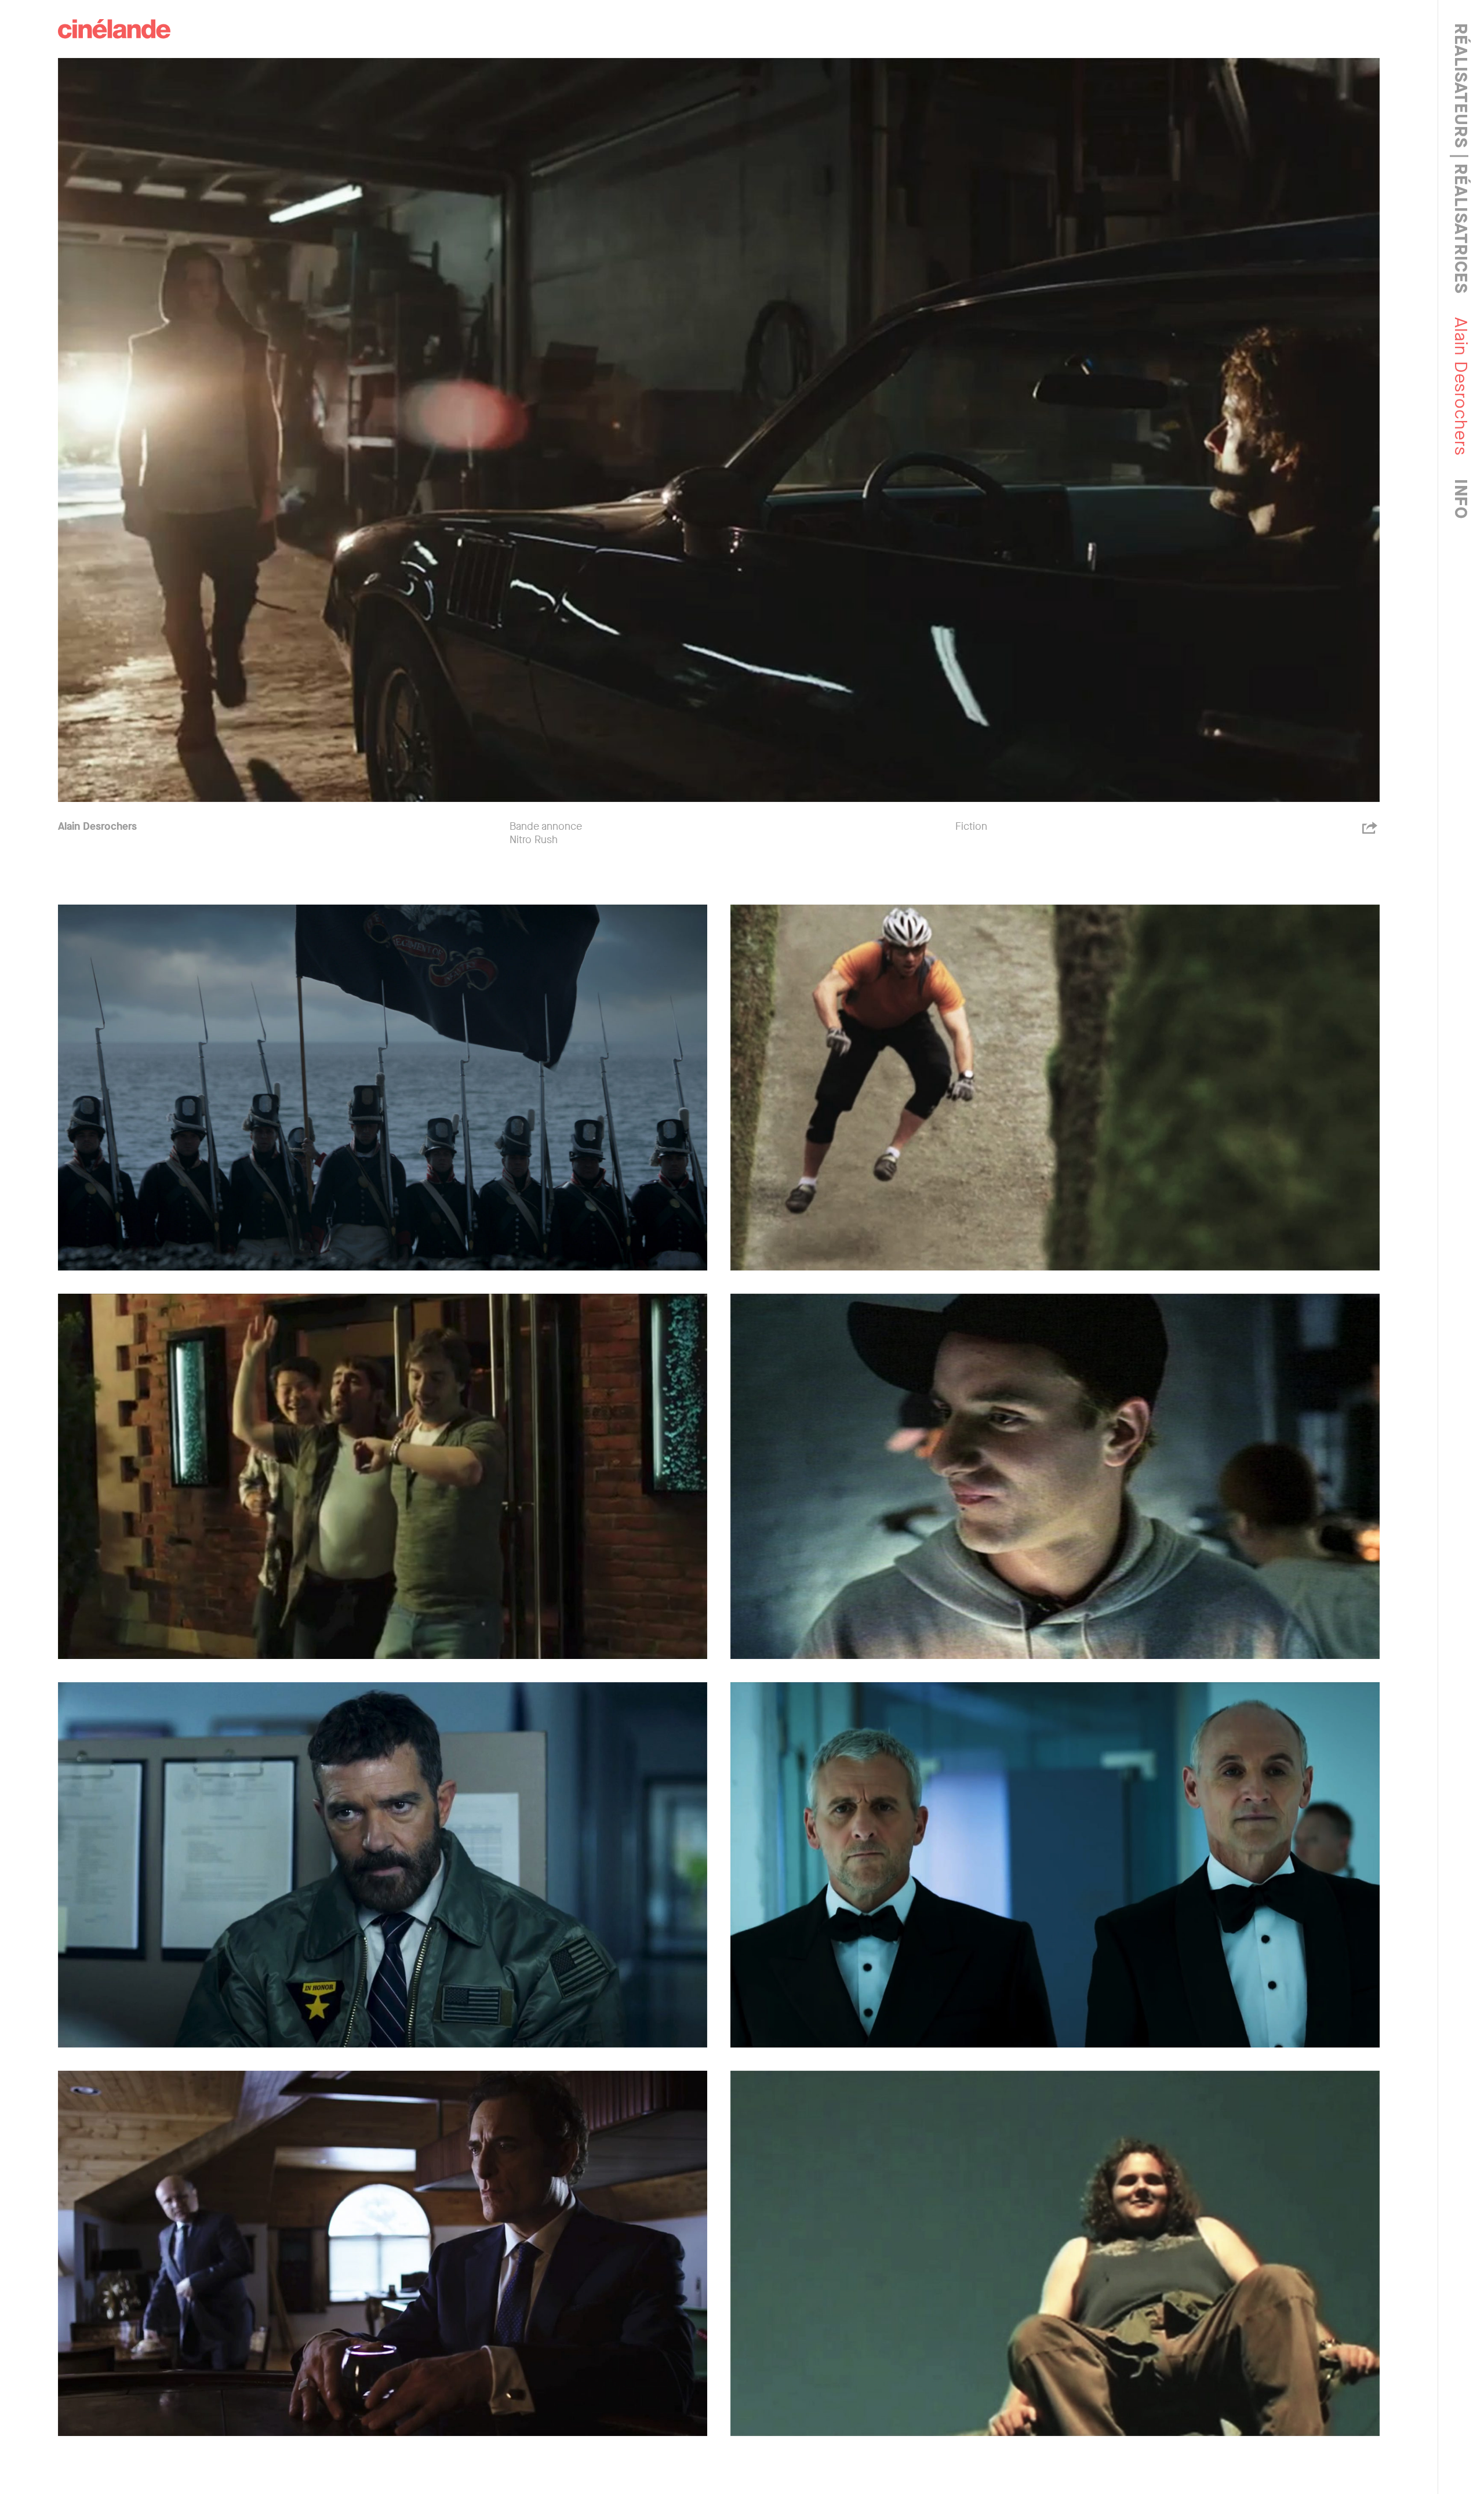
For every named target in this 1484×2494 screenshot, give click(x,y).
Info (1461, 499)
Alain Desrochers (97, 826)
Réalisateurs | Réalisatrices (1461, 159)
